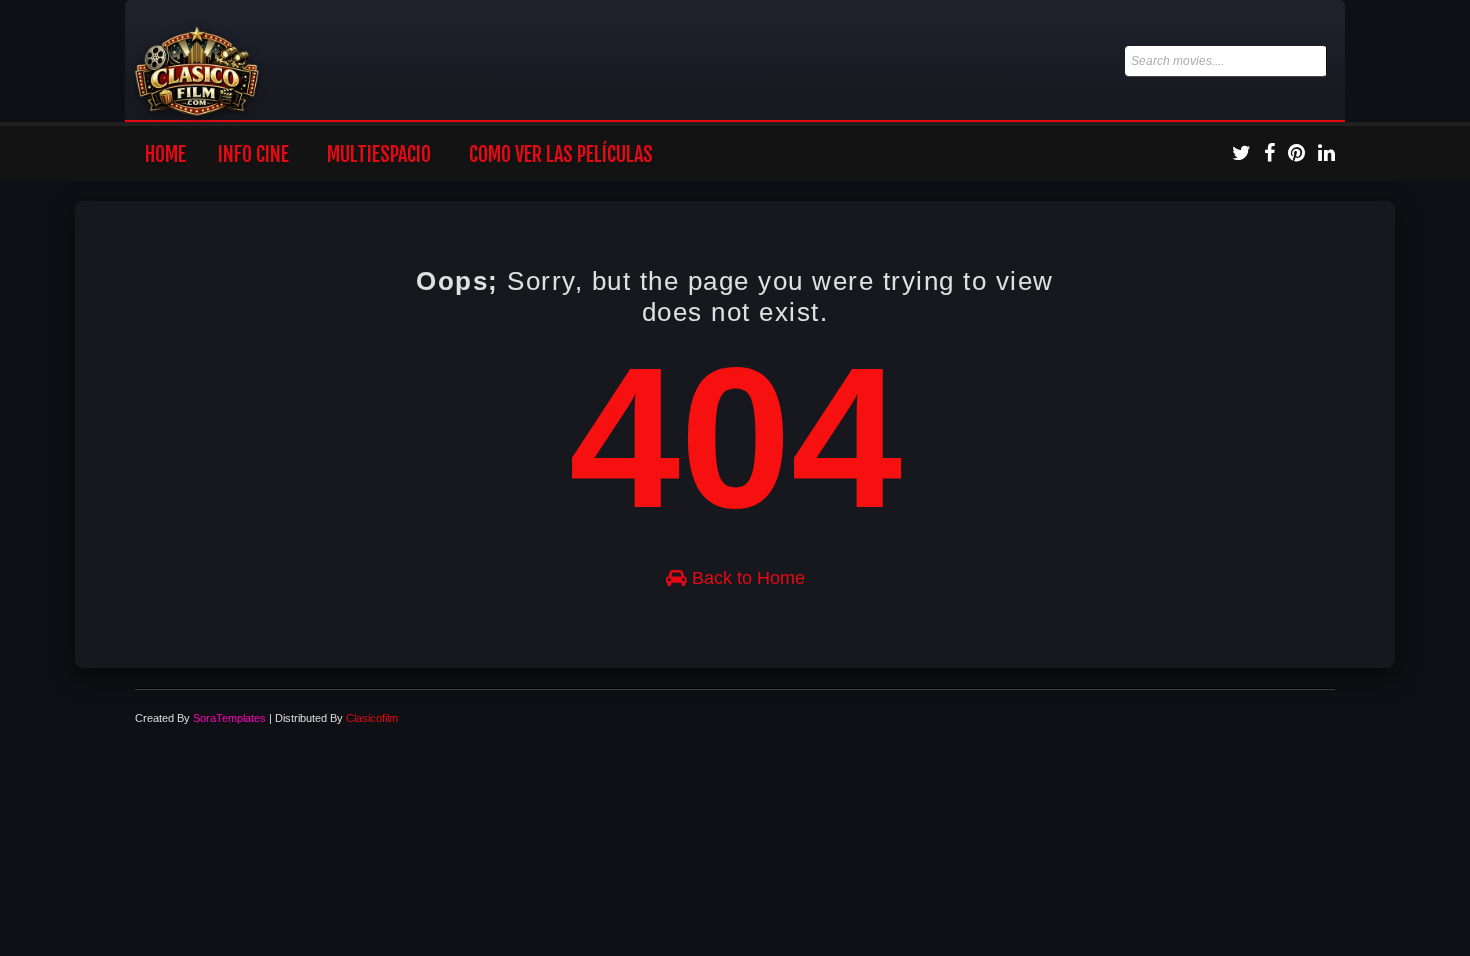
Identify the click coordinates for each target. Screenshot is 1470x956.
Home (165, 154)
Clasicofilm (372, 718)
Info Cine (253, 154)
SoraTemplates (229, 718)
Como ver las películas (561, 154)
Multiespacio (379, 154)
